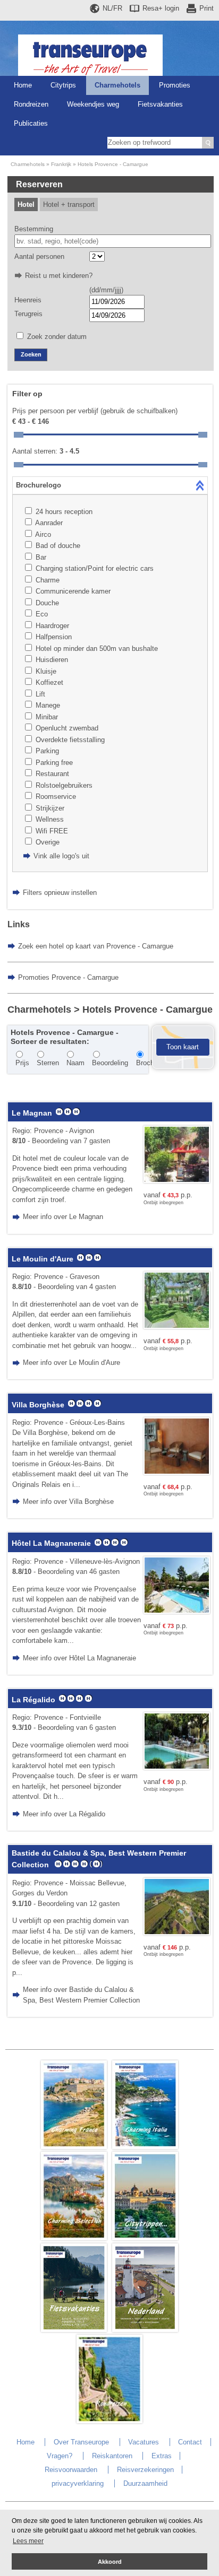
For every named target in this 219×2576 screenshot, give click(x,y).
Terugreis (28, 314)
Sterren (48, 1063)
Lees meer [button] (28, 2541)
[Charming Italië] (145, 2147)
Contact (190, 2442)
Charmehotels (117, 85)
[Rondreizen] (109, 2421)
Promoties (175, 85)
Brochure (150, 1063)
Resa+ (161, 8)
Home (23, 85)
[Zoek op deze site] (208, 143)
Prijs (22, 1063)
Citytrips (63, 85)
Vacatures (144, 2442)
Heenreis (28, 300)
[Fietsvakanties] (74, 2330)
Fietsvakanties (160, 104)
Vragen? (60, 2456)
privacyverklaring (78, 2483)
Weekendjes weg (93, 104)
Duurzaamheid (145, 2483)
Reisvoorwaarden (71, 2470)
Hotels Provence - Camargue (113, 164)
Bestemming (34, 229)
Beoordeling (110, 1063)
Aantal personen (39, 256)
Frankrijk (61, 164)
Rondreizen (31, 104)
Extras (162, 2456)
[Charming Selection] (74, 2238)
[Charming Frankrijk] (74, 2147)
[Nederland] (145, 2330)
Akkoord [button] (110, 2562)
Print (207, 8)
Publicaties (31, 123)
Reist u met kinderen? (59, 276)
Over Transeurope (81, 2442)
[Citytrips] (145, 2238)
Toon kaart (183, 1047)
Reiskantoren (112, 2456)
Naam (75, 1063)
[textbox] (113, 241)
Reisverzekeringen (145, 2470)
